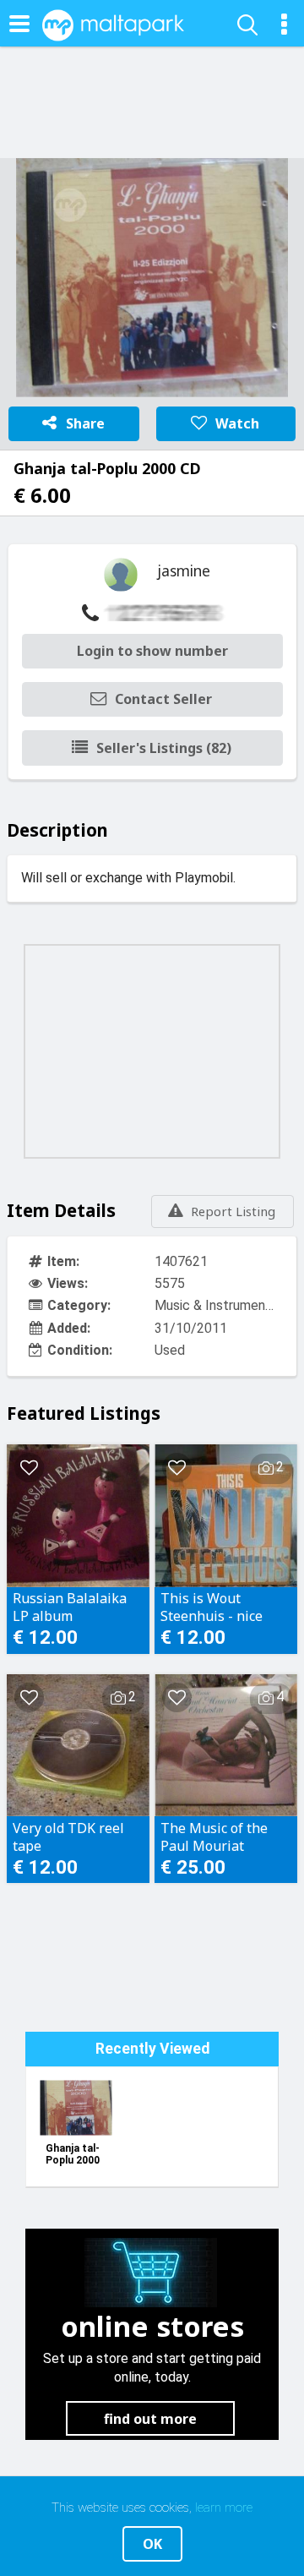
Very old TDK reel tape (68, 1836)
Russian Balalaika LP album (70, 1607)
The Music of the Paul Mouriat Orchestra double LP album (225, 1836)
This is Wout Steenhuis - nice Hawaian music (212, 1607)
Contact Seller (163, 699)
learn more (224, 2508)
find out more (150, 2419)
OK (152, 2544)
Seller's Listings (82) (164, 748)
